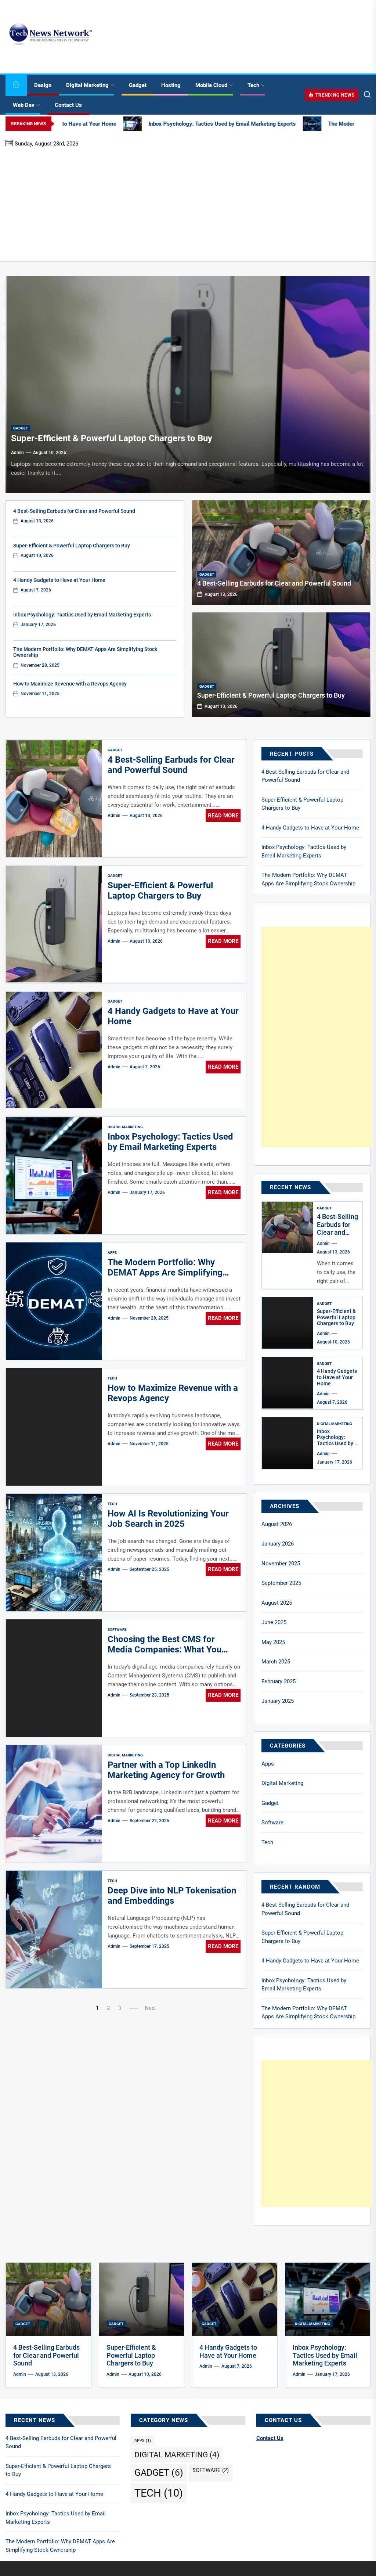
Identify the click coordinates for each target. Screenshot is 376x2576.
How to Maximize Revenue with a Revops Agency (70, 684)
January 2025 (278, 1701)
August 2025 (277, 1603)
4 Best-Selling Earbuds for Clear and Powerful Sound (74, 511)
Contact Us (68, 105)
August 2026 (277, 1524)
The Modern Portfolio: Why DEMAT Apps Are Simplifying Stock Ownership (165, 1273)
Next (150, 2008)
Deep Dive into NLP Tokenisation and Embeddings (172, 1896)
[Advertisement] (188, 204)
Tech (253, 85)
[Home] (16, 85)
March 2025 (276, 1662)
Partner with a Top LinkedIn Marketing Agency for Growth (166, 1770)
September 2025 (281, 1583)
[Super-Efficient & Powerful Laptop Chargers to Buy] (188, 385)
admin (17, 453)
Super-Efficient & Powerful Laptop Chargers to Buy (112, 438)
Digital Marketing (87, 85)
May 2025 (273, 1642)
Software (117, 1629)
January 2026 (278, 1544)
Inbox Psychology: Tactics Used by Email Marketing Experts (82, 615)
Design (43, 85)
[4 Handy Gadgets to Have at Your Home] (288, 1383)
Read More (223, 816)
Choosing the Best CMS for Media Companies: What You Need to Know (164, 1650)
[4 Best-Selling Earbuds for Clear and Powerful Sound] (281, 553)
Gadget (138, 85)
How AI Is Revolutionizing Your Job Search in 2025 (168, 1519)
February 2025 (279, 1681)
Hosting (171, 85)
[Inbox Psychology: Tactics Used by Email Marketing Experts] (288, 1443)
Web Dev (24, 105)
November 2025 (281, 1564)
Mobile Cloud (211, 85)
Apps (112, 1253)
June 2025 (274, 1622)
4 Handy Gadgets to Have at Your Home (59, 580)
